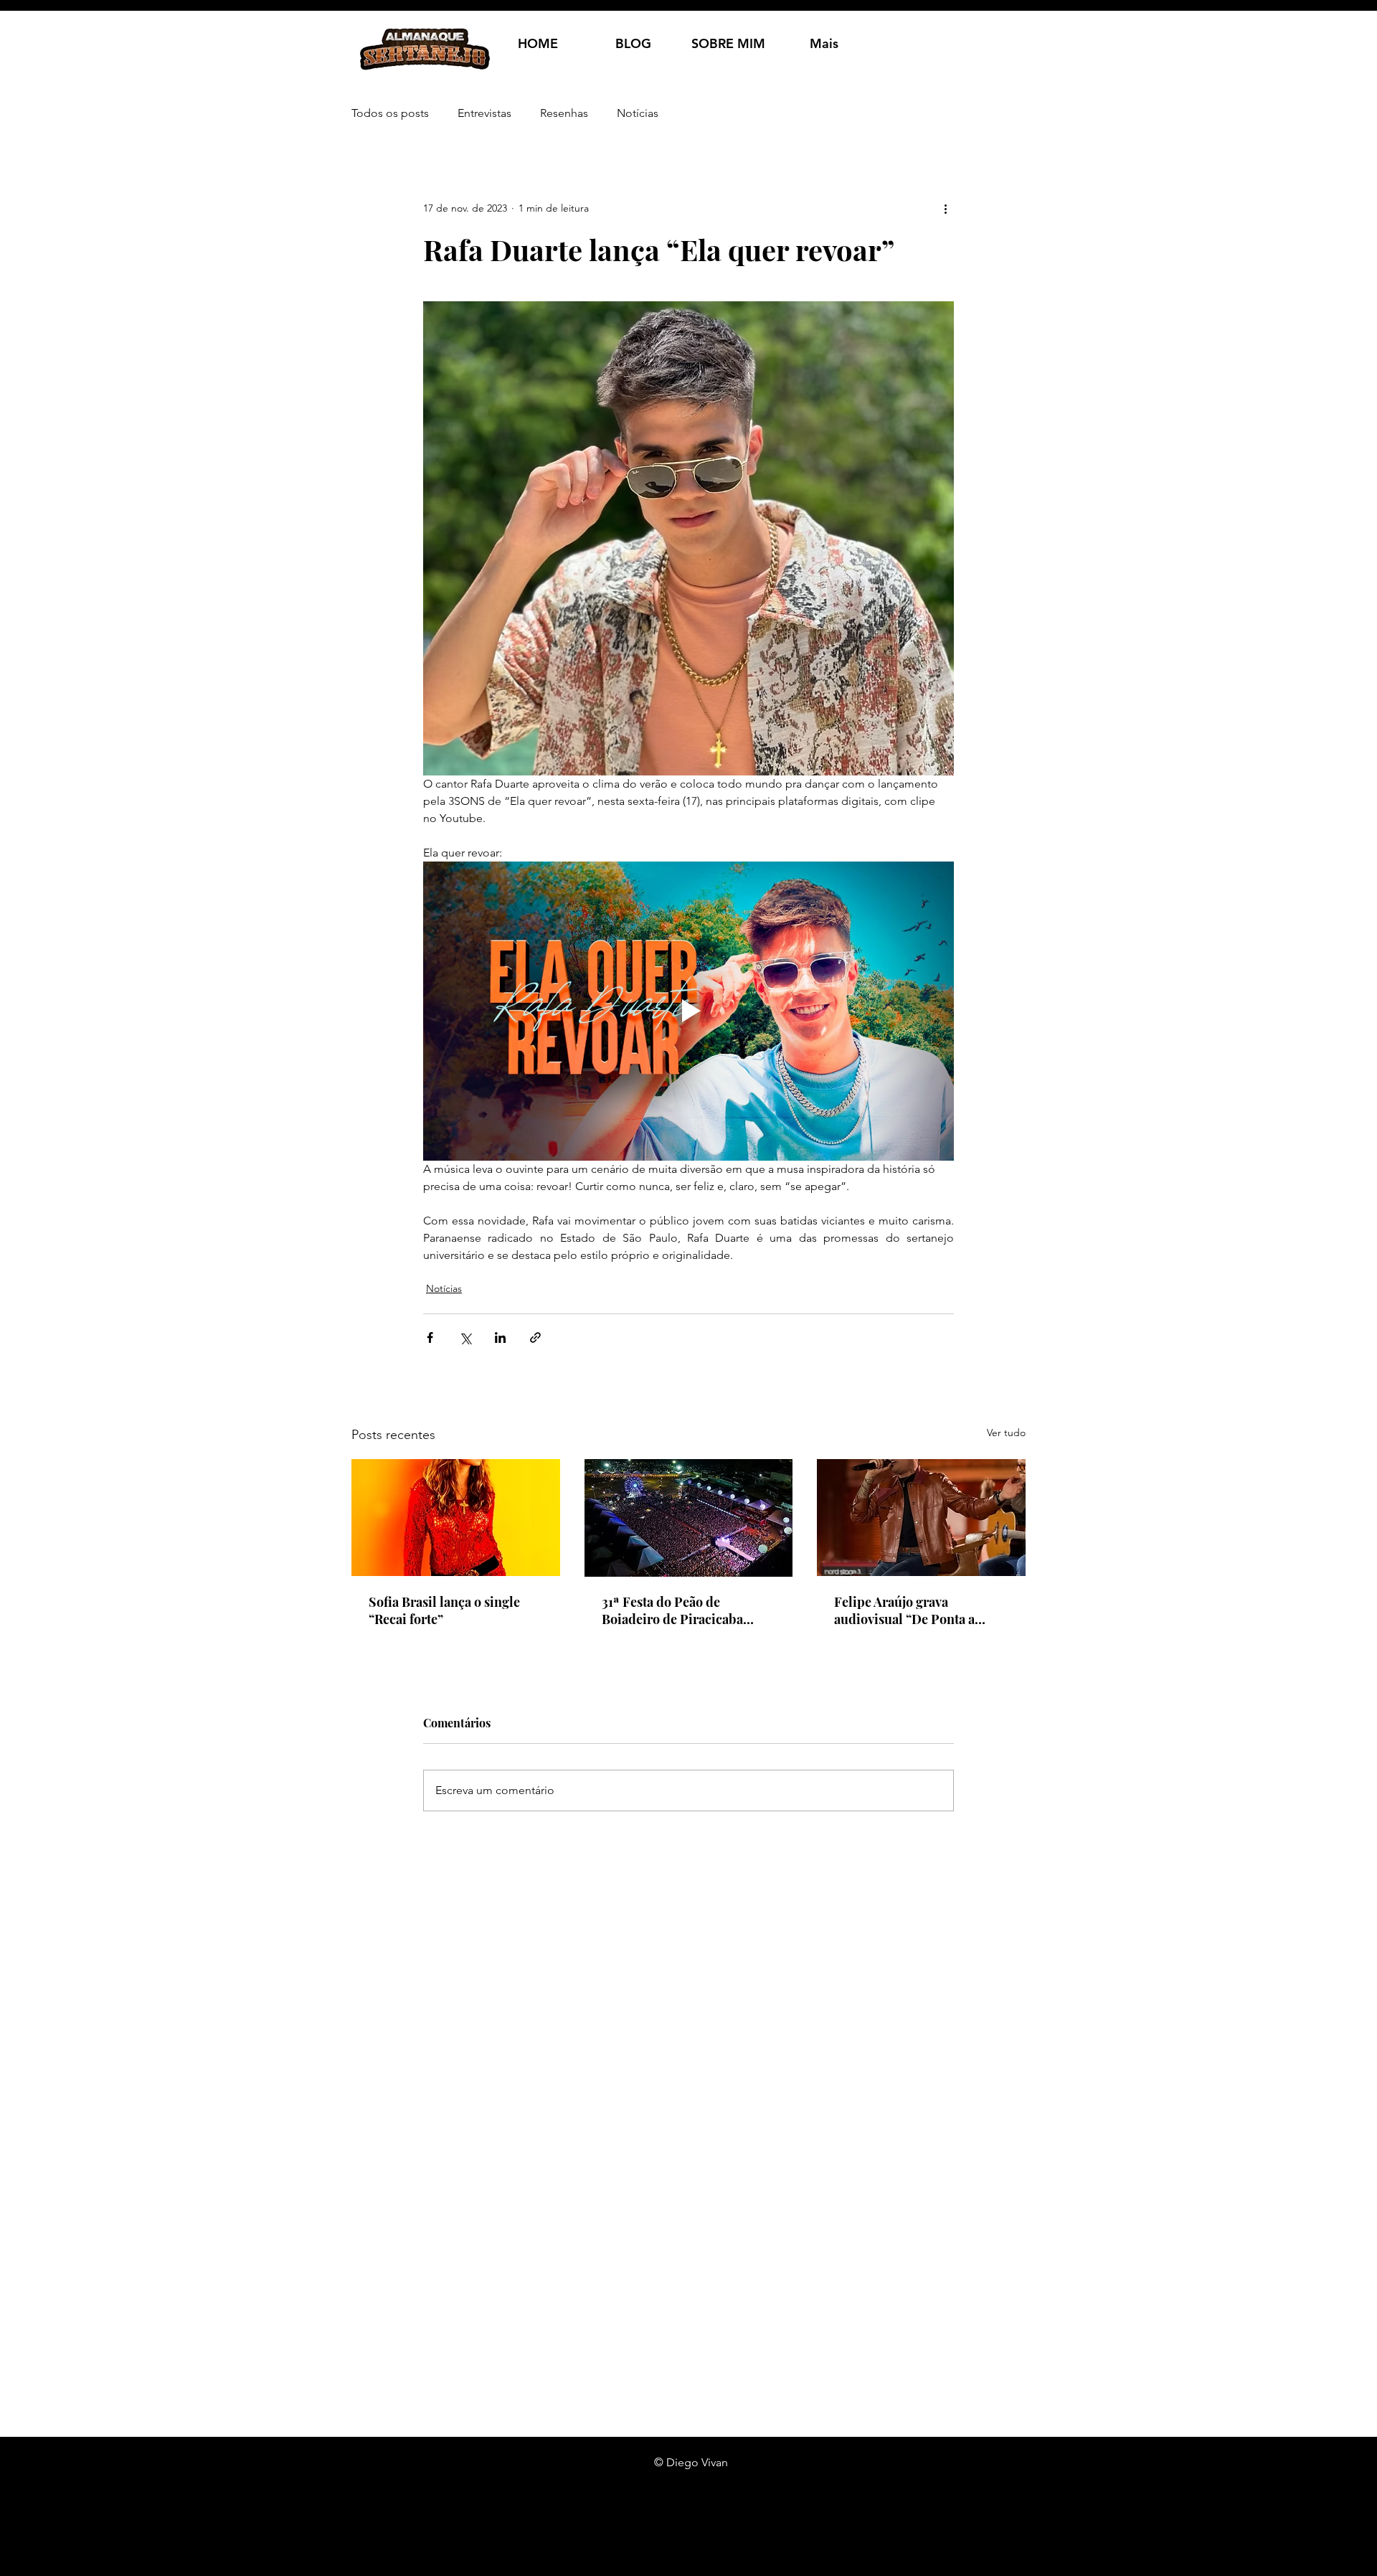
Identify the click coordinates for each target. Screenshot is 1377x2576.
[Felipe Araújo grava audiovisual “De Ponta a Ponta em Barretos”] (921, 1518)
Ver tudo (1006, 1433)
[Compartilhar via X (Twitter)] (465, 1337)
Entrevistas (484, 113)
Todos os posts (390, 113)
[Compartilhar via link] (535, 1337)
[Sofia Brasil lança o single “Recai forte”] (456, 1518)
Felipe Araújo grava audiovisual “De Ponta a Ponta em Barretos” (904, 1610)
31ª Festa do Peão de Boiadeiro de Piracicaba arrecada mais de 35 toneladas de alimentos (672, 1610)
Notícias (638, 113)
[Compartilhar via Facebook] (430, 1337)
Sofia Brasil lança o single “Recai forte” (444, 1610)
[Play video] (688, 1011)
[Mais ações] (945, 208)
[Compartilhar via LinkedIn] (500, 1337)
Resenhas (564, 113)
